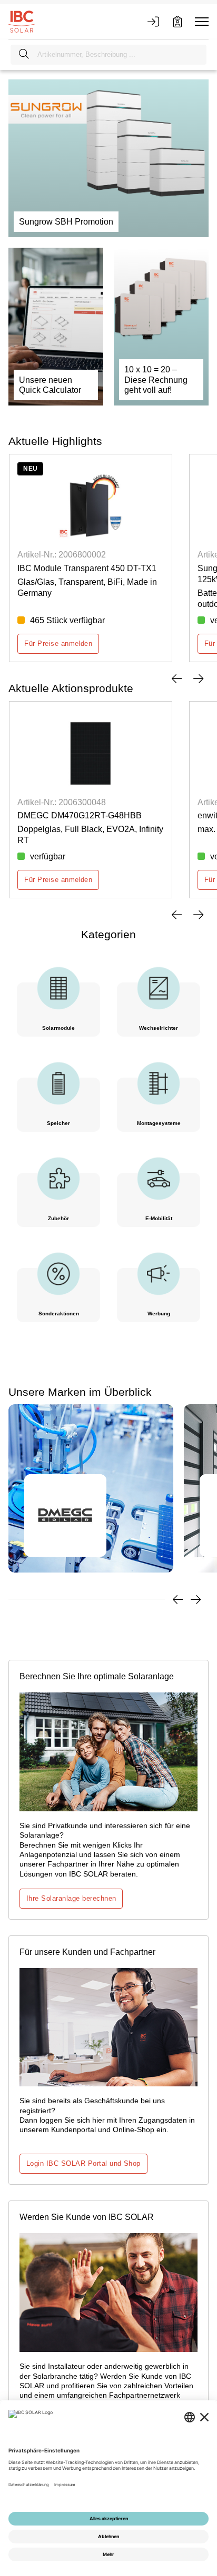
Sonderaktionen (59, 1314)
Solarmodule (58, 1028)
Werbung (159, 1314)
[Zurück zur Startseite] (22, 21)
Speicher (58, 1123)
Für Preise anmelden (58, 643)
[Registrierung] (177, 22)
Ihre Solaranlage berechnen (71, 1898)
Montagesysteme (159, 1123)
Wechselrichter (159, 1028)
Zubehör (58, 1218)
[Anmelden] (153, 22)
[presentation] (177, 678)
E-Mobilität (159, 1218)
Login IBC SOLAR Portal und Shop (83, 2163)
